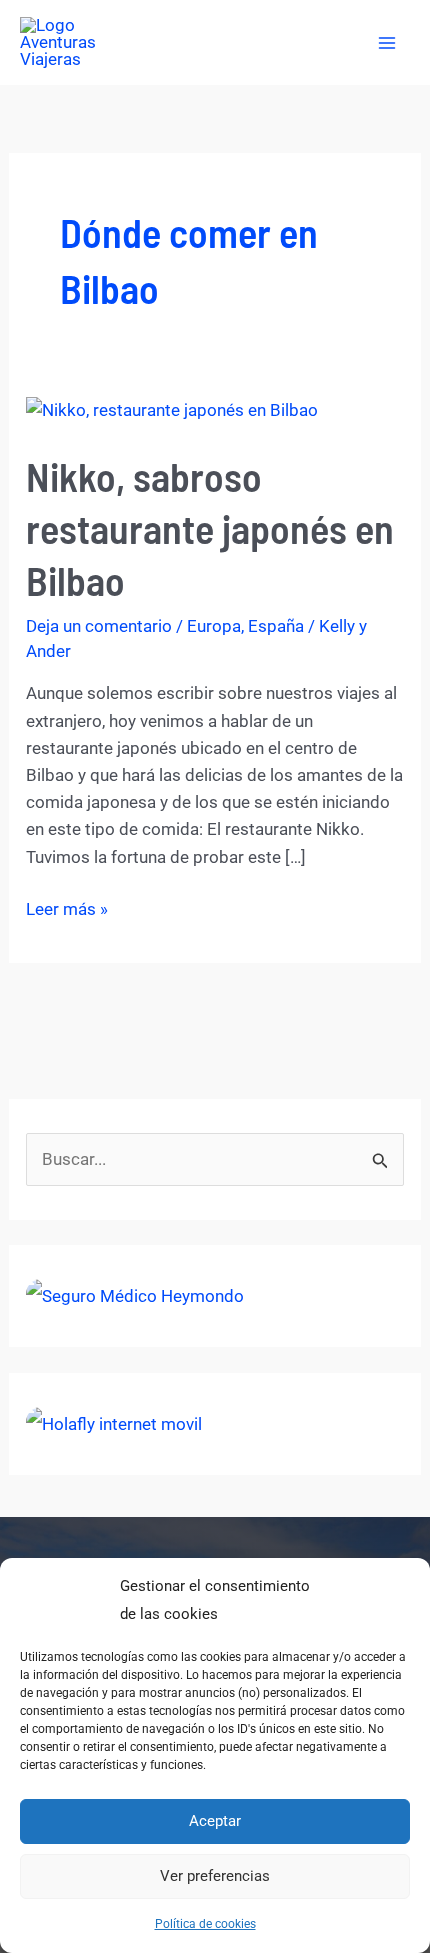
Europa (214, 626)
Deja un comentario (99, 626)
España (276, 626)
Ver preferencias (215, 1876)
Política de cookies (205, 1924)
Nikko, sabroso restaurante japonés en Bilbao (210, 528)
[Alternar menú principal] (388, 43)
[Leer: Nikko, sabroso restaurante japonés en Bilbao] (172, 410)
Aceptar (215, 1821)
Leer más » (67, 910)
